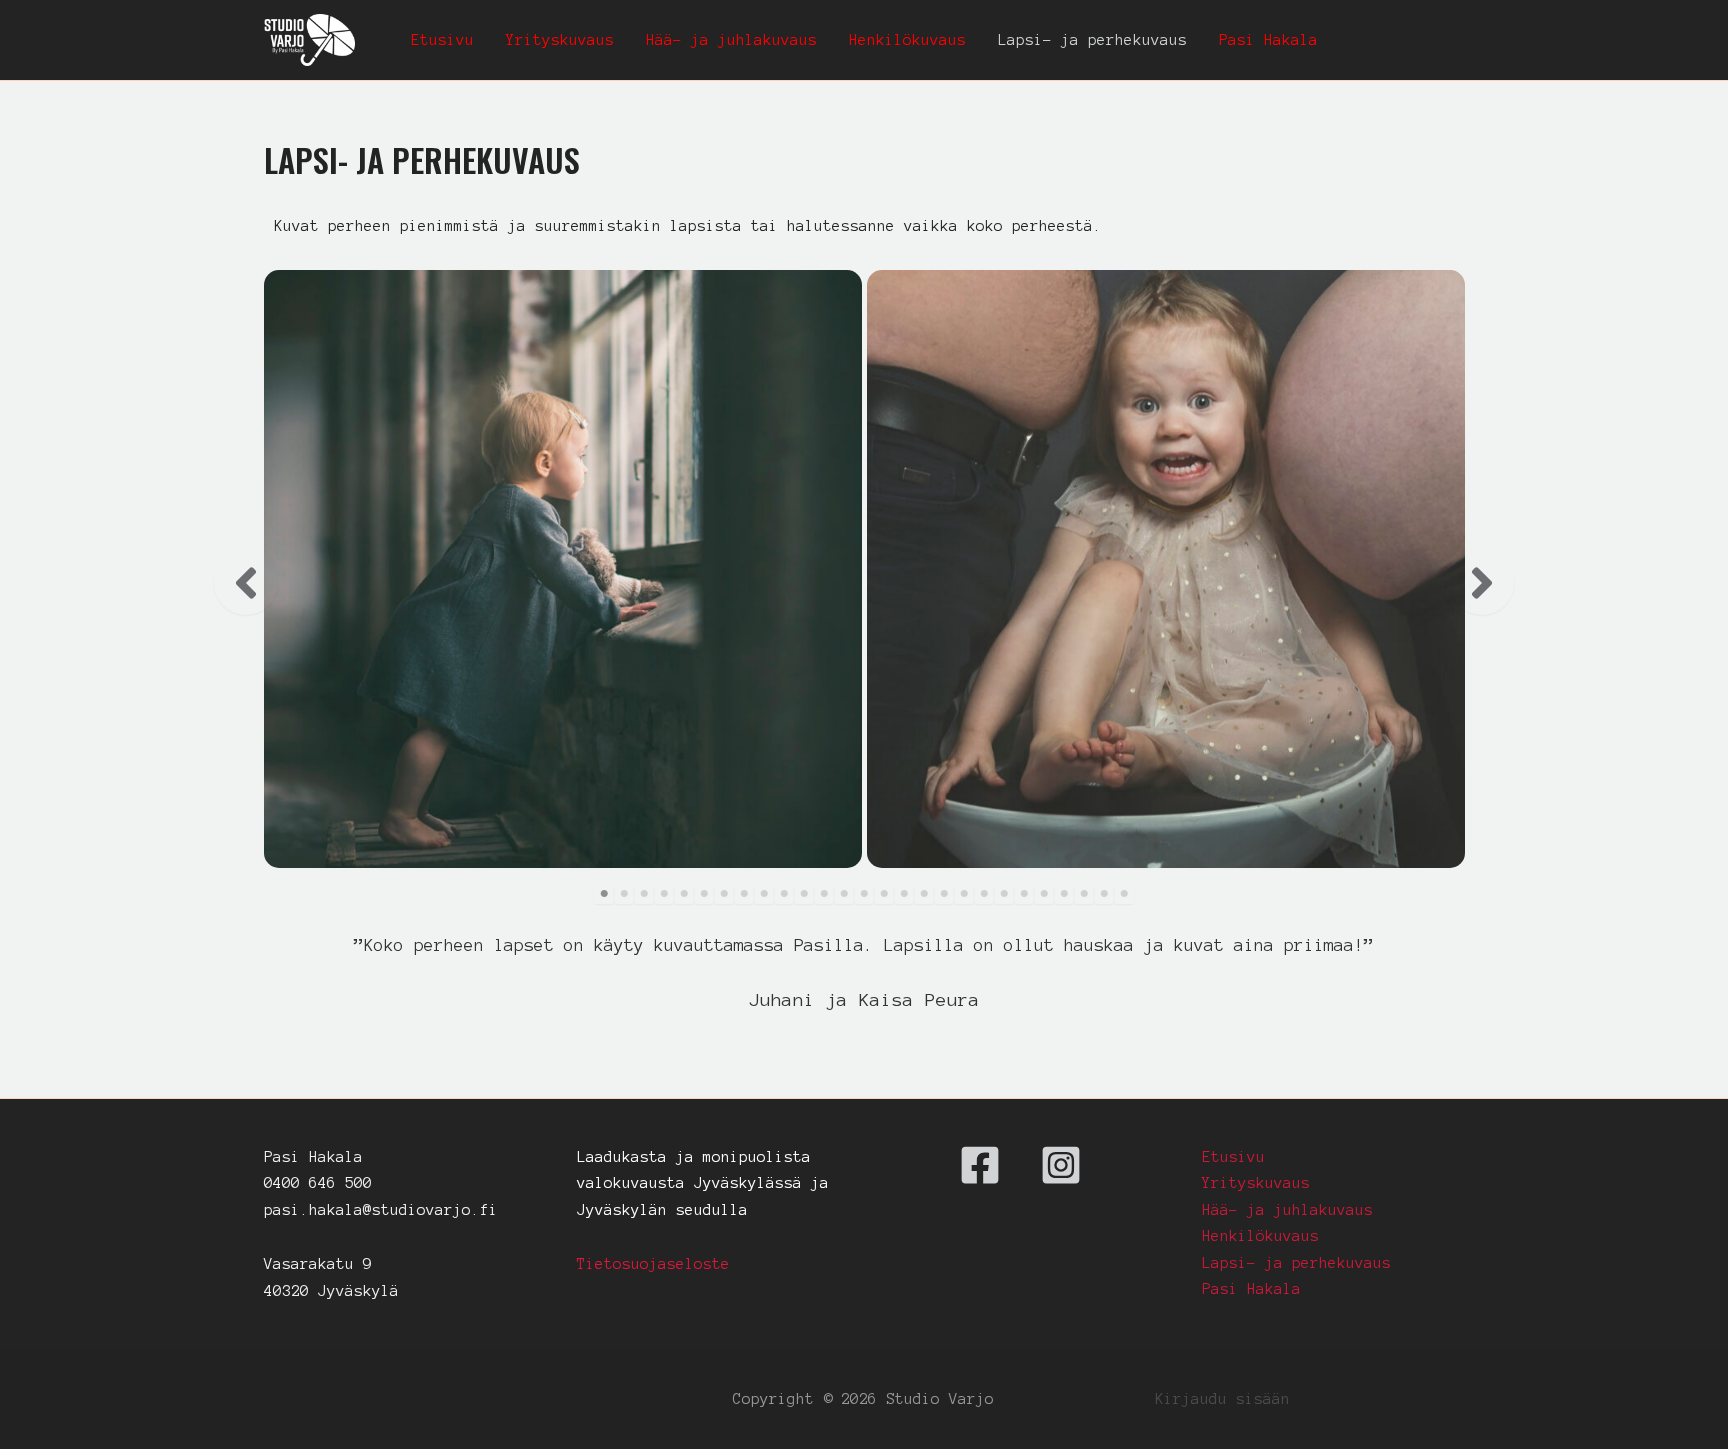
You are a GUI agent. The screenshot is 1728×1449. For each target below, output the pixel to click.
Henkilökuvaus (907, 40)
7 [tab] (724, 894)
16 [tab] (904, 894)
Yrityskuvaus (560, 40)
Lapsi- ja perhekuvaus (1092, 40)
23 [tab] (1044, 894)
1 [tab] (604, 894)
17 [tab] (924, 894)
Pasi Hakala (1268, 40)
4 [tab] (664, 894)
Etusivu (442, 40)
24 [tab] (1064, 894)
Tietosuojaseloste (653, 1264)
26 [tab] (1104, 894)
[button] (246, 583)
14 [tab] (864, 894)
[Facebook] (980, 1165)
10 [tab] (784, 894)
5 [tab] (684, 894)
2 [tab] (624, 894)
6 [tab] (704, 894)
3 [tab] (644, 894)
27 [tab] (1124, 894)
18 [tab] (944, 894)
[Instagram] (1061, 1165)
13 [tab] (844, 894)
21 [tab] (1004, 894)
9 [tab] (764, 894)
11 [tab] (804, 894)
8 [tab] (744, 894)
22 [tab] (1024, 894)
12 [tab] (824, 894)
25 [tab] (1084, 894)
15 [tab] (884, 894)
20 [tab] (984, 894)
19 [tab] (964, 894)
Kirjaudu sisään (1222, 1399)
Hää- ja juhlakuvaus (731, 40)
